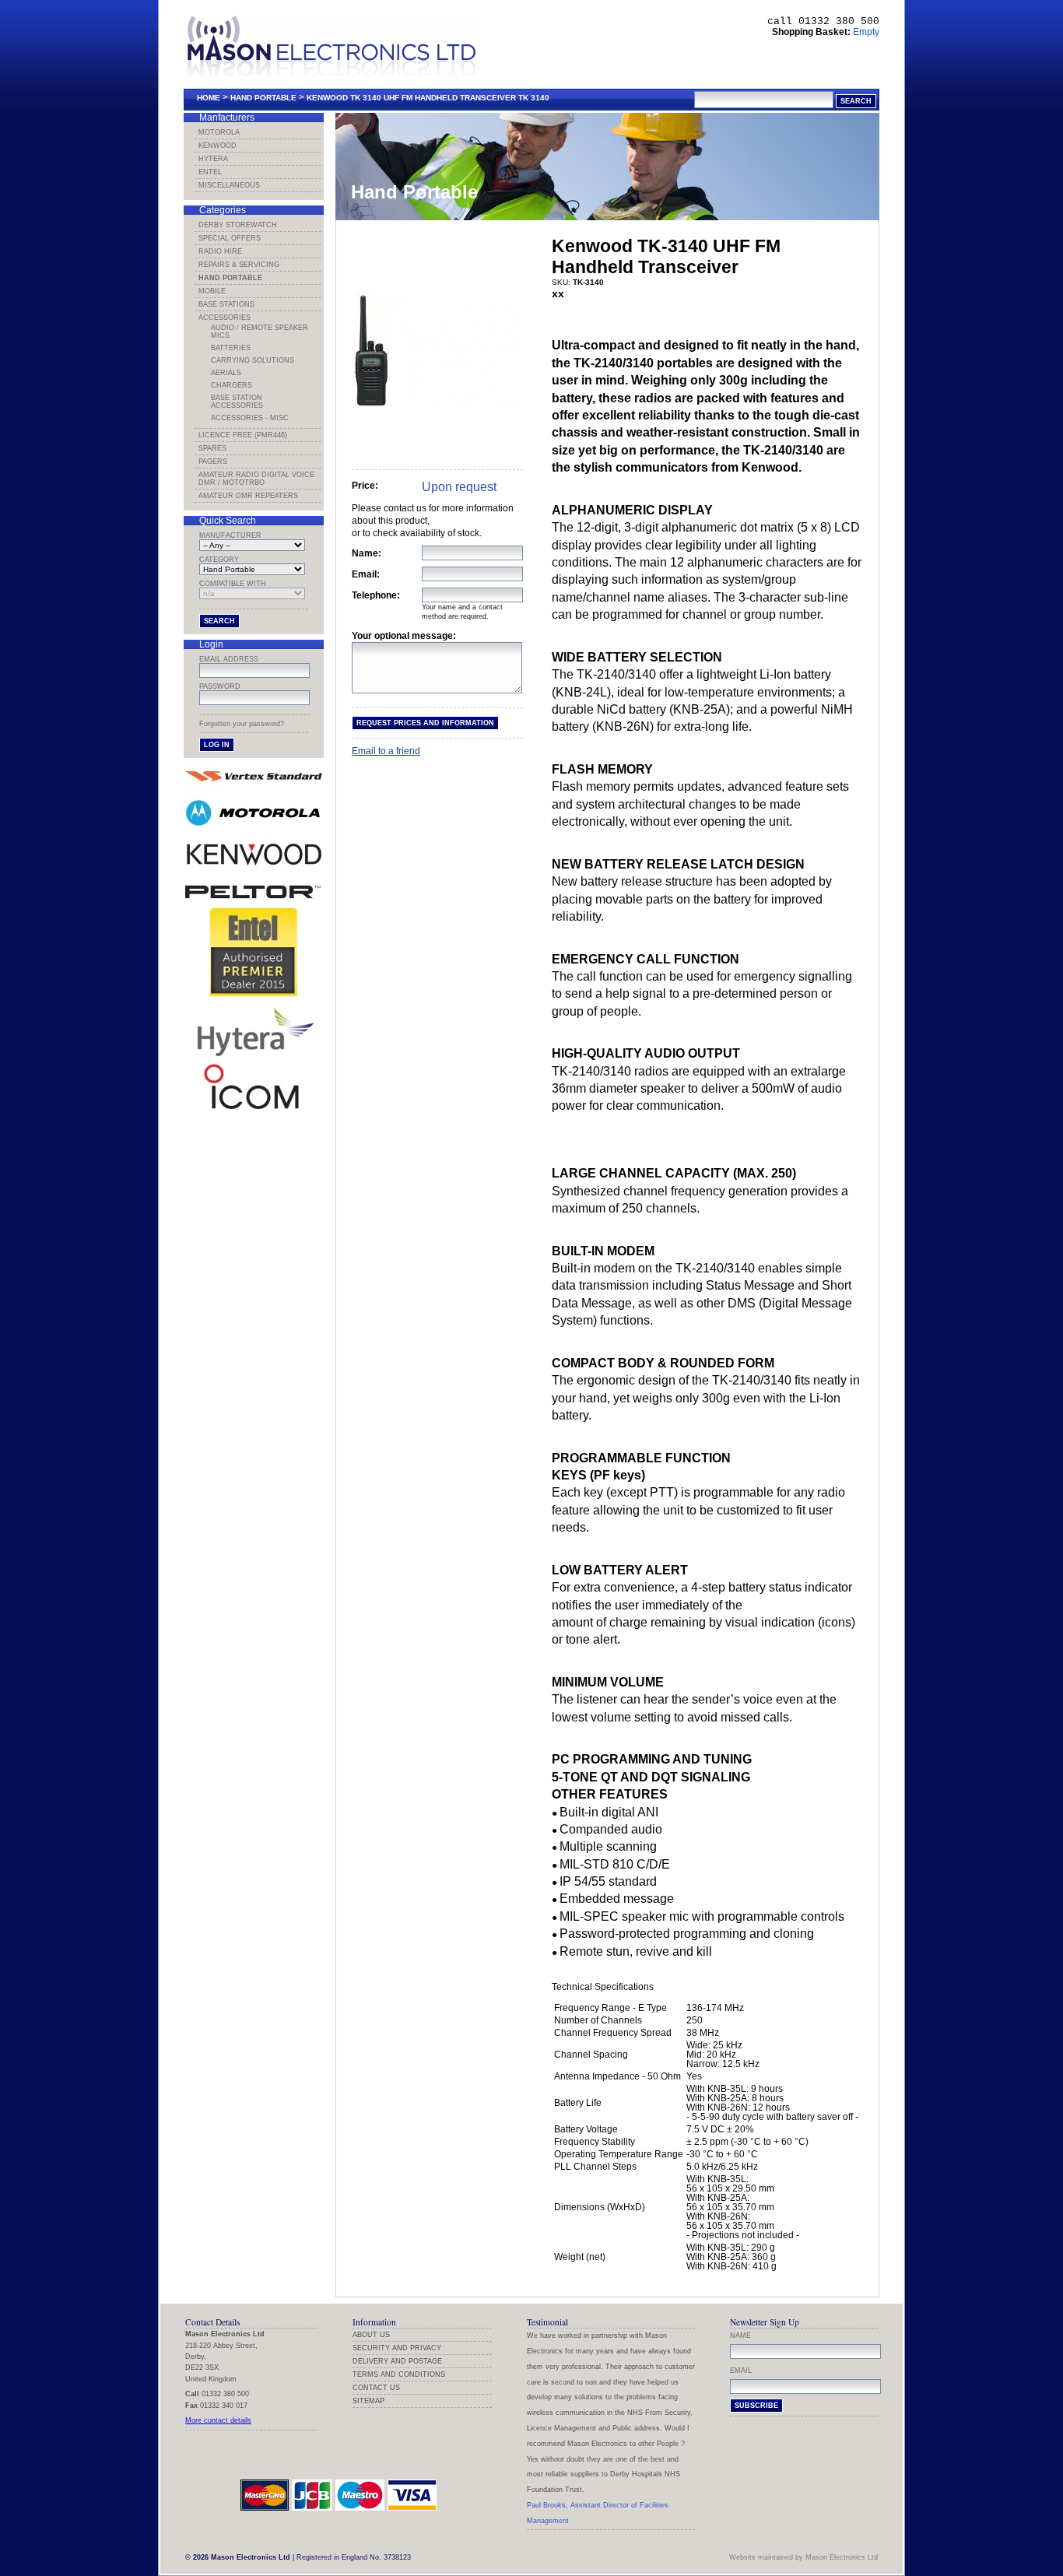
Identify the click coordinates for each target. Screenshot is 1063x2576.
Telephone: (376, 595)
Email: (366, 574)
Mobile (212, 291)
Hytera (213, 159)
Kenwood (218, 146)
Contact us (376, 2388)
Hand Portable (263, 98)
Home (209, 98)
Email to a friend (386, 751)
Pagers (213, 462)
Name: (367, 553)
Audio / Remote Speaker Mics (260, 332)
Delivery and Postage (397, 2361)
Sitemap (368, 2401)
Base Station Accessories (237, 402)
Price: (365, 486)
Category (219, 560)
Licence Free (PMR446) (243, 435)
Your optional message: (404, 636)
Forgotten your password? (242, 724)
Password (220, 686)
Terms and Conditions (399, 2374)
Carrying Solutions (253, 360)
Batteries (231, 348)
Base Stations (226, 304)
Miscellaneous (229, 185)
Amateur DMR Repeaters (248, 496)
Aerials (226, 373)
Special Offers (230, 238)
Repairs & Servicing (239, 265)
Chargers (232, 385)
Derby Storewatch (238, 225)
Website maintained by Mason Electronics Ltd (803, 2557)
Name (740, 2336)
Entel (210, 172)
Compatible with (233, 584)
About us (371, 2335)
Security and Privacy (397, 2348)
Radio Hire (220, 251)
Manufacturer (230, 535)
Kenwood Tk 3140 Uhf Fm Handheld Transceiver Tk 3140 (428, 98)
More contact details (218, 2420)
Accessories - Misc (250, 418)
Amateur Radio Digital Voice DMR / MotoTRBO (256, 479)
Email (741, 2371)
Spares (212, 448)
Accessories (225, 318)
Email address (229, 659)
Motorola (219, 132)
